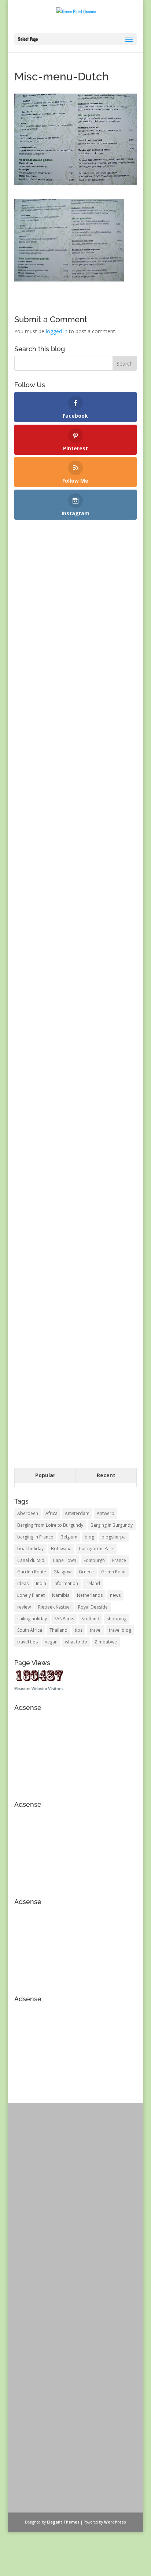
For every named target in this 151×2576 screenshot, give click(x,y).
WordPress (115, 2522)
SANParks (64, 1619)
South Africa (30, 1630)
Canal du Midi (31, 1560)
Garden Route (32, 1572)
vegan (51, 1642)
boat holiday (30, 1549)
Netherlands (90, 1595)
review (24, 1607)
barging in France (35, 1537)
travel (96, 1630)
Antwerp (106, 1513)
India (41, 1583)
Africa (51, 1513)
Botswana (61, 1549)
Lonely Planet (31, 1595)
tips (79, 1630)
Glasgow (62, 1572)
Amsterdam (77, 1513)
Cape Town (65, 1560)
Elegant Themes (63, 2522)
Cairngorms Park (96, 1549)
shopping (117, 1619)
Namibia (61, 1595)
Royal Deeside (93, 1607)
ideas (23, 1583)
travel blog (120, 1630)
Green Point (113, 1572)
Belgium (69, 1537)
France (119, 1560)
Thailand (58, 1630)
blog (89, 1537)
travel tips (27, 1642)
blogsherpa (114, 1537)
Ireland (93, 1583)
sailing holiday (32, 1619)
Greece (86, 1572)
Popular (45, 1475)
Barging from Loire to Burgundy (50, 1525)
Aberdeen (28, 1513)
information (66, 1583)
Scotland (90, 1619)
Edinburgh (94, 1560)
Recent (106, 1475)
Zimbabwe (106, 1642)
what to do (76, 1642)
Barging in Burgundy (112, 1525)
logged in (57, 331)
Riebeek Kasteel (54, 1607)
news (115, 1595)
